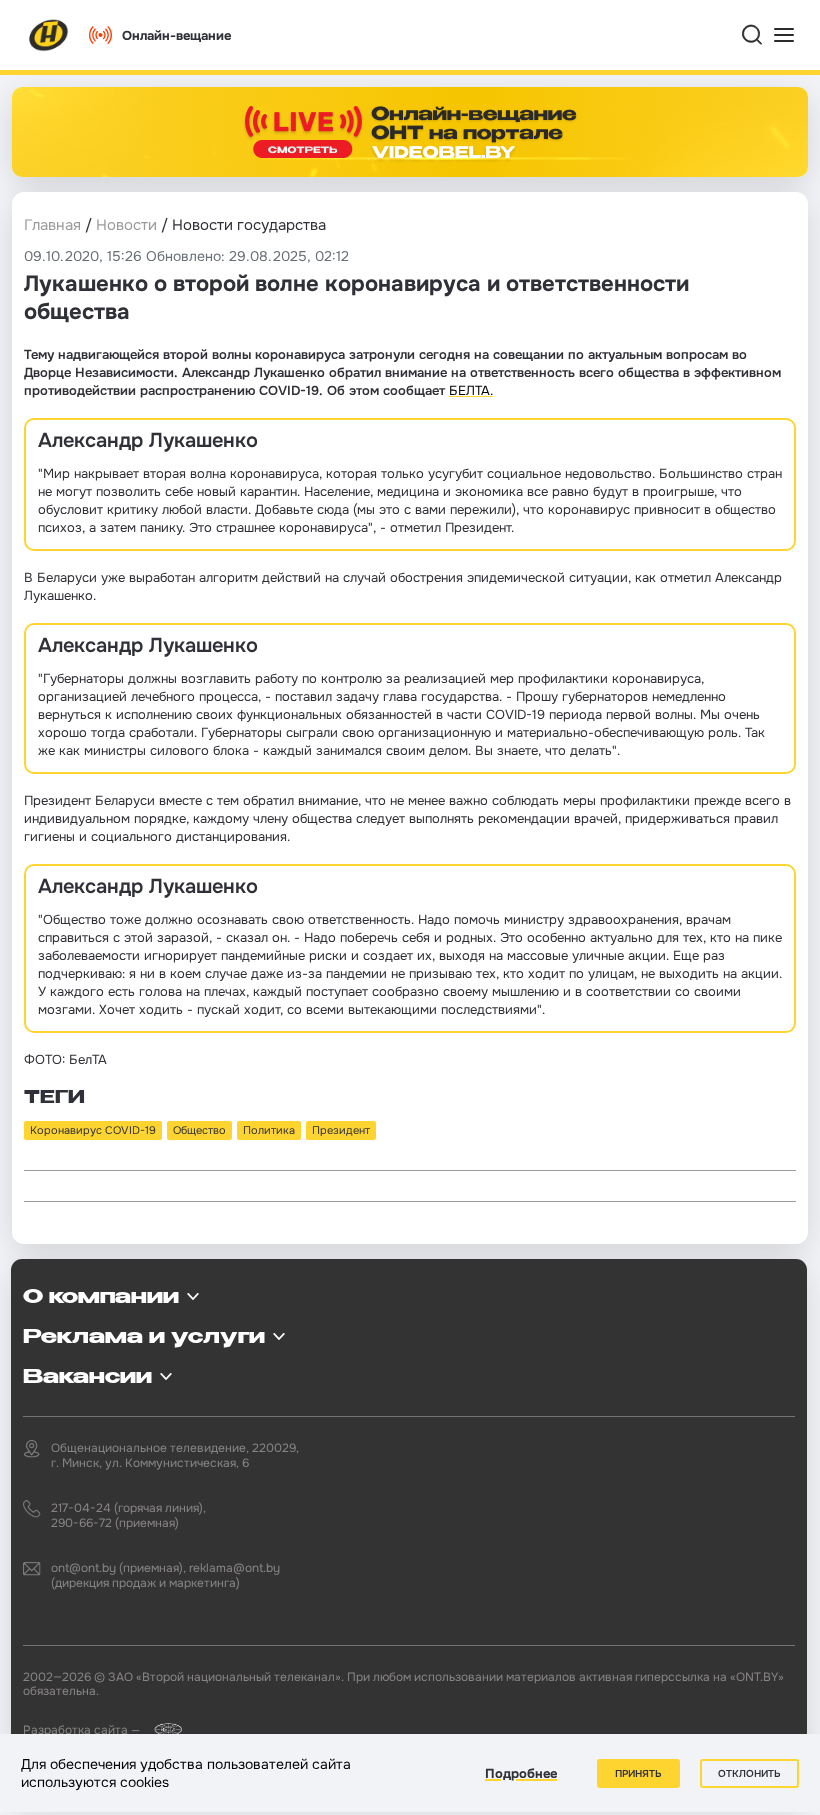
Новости (126, 225)
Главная (52, 225)
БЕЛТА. (471, 390)
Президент (341, 1130)
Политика (269, 1130)
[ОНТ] (49, 35)
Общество (199, 1130)
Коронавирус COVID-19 (93, 1130)
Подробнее (521, 1773)
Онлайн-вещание (176, 35)
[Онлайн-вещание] (410, 132)
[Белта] (162, 1729)
